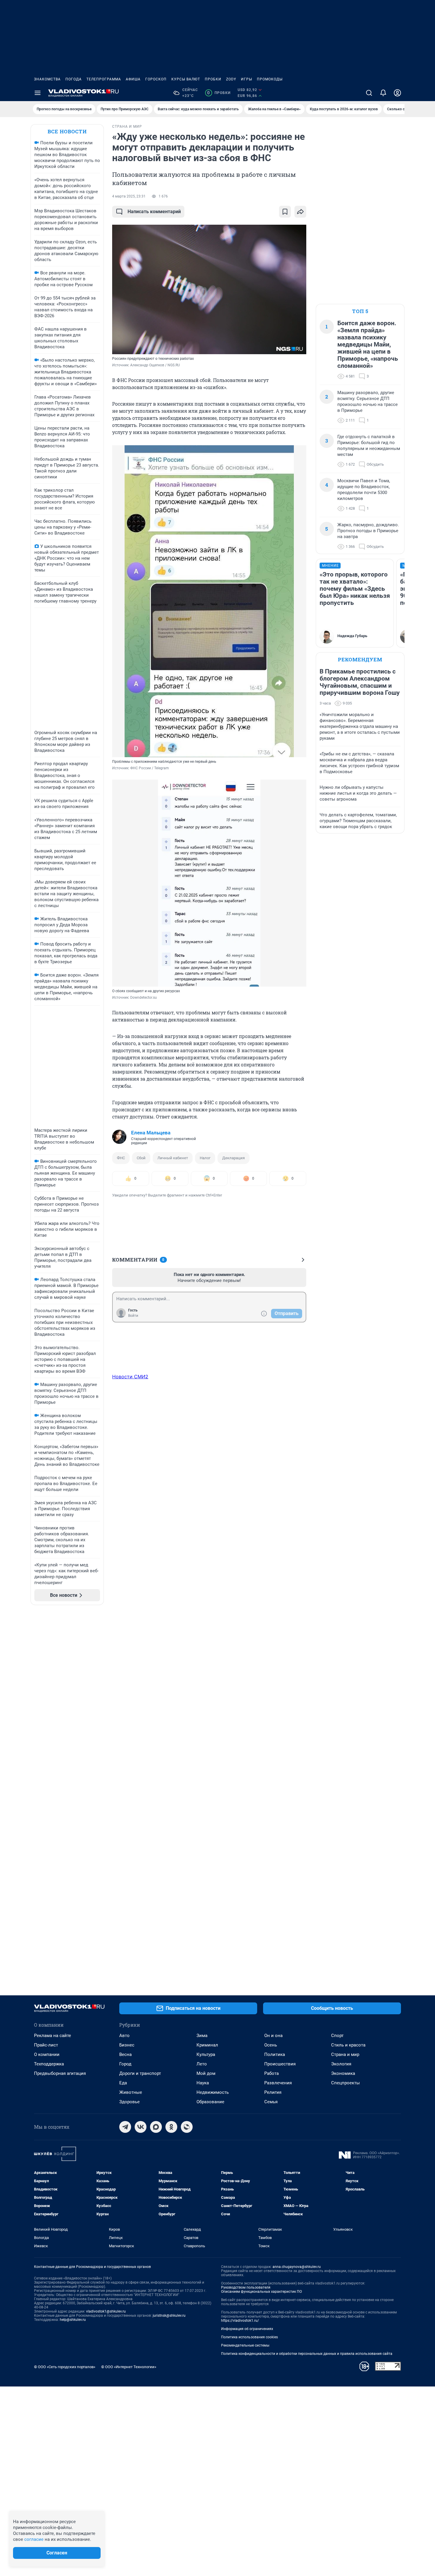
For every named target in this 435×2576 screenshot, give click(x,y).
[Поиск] (369, 93)
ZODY (231, 79)
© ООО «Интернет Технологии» (129, 2367)
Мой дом (206, 2073)
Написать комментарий (154, 212)
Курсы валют (186, 79)
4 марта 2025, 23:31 (129, 196)
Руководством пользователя (246, 2287)
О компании (47, 2054)
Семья (271, 2102)
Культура (206, 2054)
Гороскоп (156, 79)
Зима (202, 2036)
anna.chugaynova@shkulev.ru (297, 2267)
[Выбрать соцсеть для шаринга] (300, 212)
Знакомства (47, 79)
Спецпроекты (345, 2083)
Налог (205, 1158)
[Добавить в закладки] (285, 212)
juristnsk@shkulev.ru (169, 2316)
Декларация (233, 1158)
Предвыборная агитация (60, 2073)
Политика (275, 2054)
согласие (34, 2539)
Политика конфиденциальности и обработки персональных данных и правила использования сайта (307, 2354)
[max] (156, 2127)
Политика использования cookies (249, 2337)
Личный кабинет (173, 1158)
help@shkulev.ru (73, 2320)
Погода (74, 79)
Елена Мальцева (151, 1133)
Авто (124, 2036)
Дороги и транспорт (140, 2073)
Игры (246, 79)
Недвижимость (213, 2092)
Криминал (207, 2045)
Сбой (141, 1158)
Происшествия (280, 2064)
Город (125, 2064)
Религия (273, 2092)
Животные (131, 2092)
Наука (203, 2083)
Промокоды (270, 79)
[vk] (141, 2127)
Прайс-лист (46, 2045)
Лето (202, 2064)
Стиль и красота (348, 2045)
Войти (133, 1316)
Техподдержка (49, 2064)
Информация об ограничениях (247, 2329)
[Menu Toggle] (38, 93)
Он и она (273, 2036)
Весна (125, 2054)
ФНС (121, 1158)
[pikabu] (187, 2127)
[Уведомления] (383, 93)
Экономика (343, 2073)
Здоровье (129, 2102)
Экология (341, 2064)
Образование (210, 2102)
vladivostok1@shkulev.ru (106, 2311)
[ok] (171, 2127)
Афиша (133, 79)
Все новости (67, 131)
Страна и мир (345, 2054)
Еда (123, 2083)
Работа (272, 2073)
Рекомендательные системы (245, 2345)
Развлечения (278, 2083)
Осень (271, 2045)
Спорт (337, 2036)
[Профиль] (397, 93)
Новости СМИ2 (130, 1377)
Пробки (213, 79)
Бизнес (127, 2045)
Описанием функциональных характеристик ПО (261, 2292)
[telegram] (125, 2127)
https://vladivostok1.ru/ (240, 2321)
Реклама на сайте (53, 2036)
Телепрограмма (104, 79)
